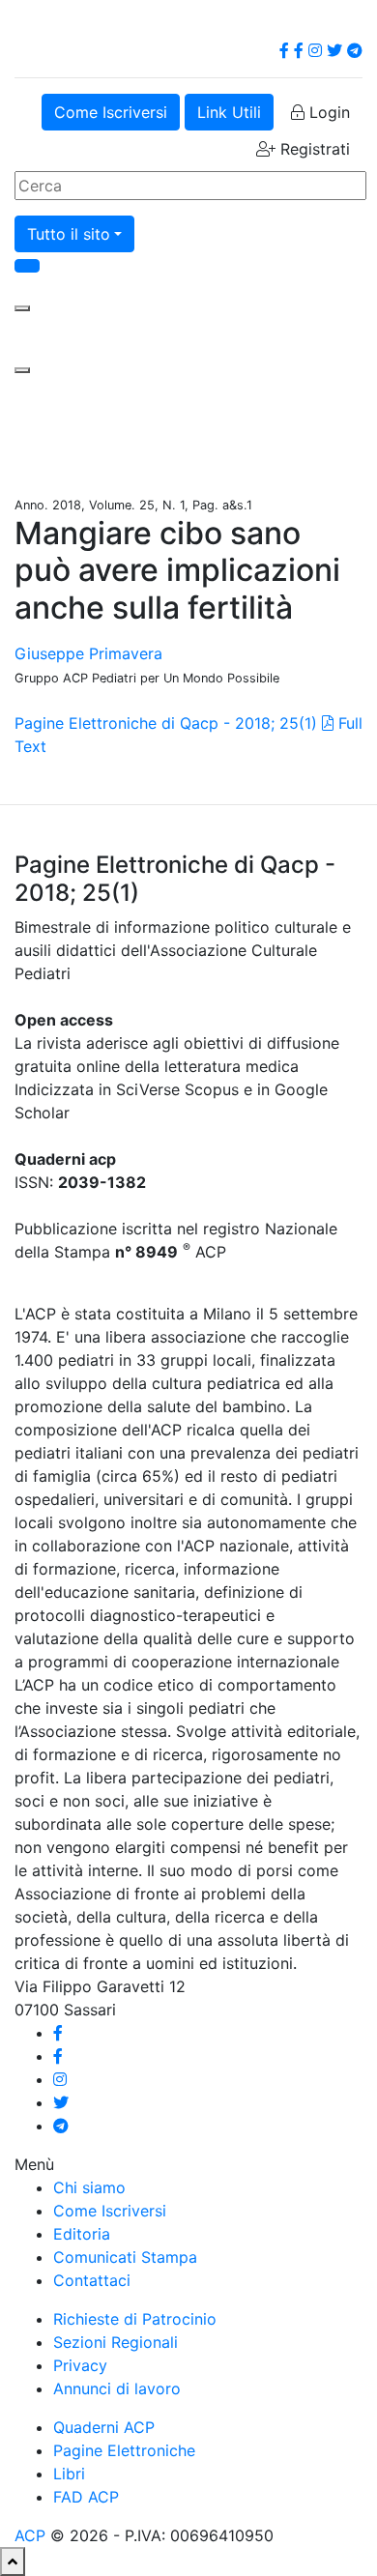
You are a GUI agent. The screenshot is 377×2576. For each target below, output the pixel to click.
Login (327, 112)
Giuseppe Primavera (88, 653)
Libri (69, 2474)
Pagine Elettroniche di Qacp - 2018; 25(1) (166, 723)
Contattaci (92, 2280)
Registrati (313, 149)
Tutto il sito (69, 234)
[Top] (13, 2562)
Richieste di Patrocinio (135, 2319)
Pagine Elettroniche (124, 2450)
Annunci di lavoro (117, 2388)
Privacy (80, 2365)
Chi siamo (89, 2187)
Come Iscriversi (111, 112)
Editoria (82, 2234)
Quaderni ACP (104, 2427)
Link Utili (229, 112)
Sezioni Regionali (116, 2342)
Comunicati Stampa (125, 2257)
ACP (30, 2535)
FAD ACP (86, 2497)
